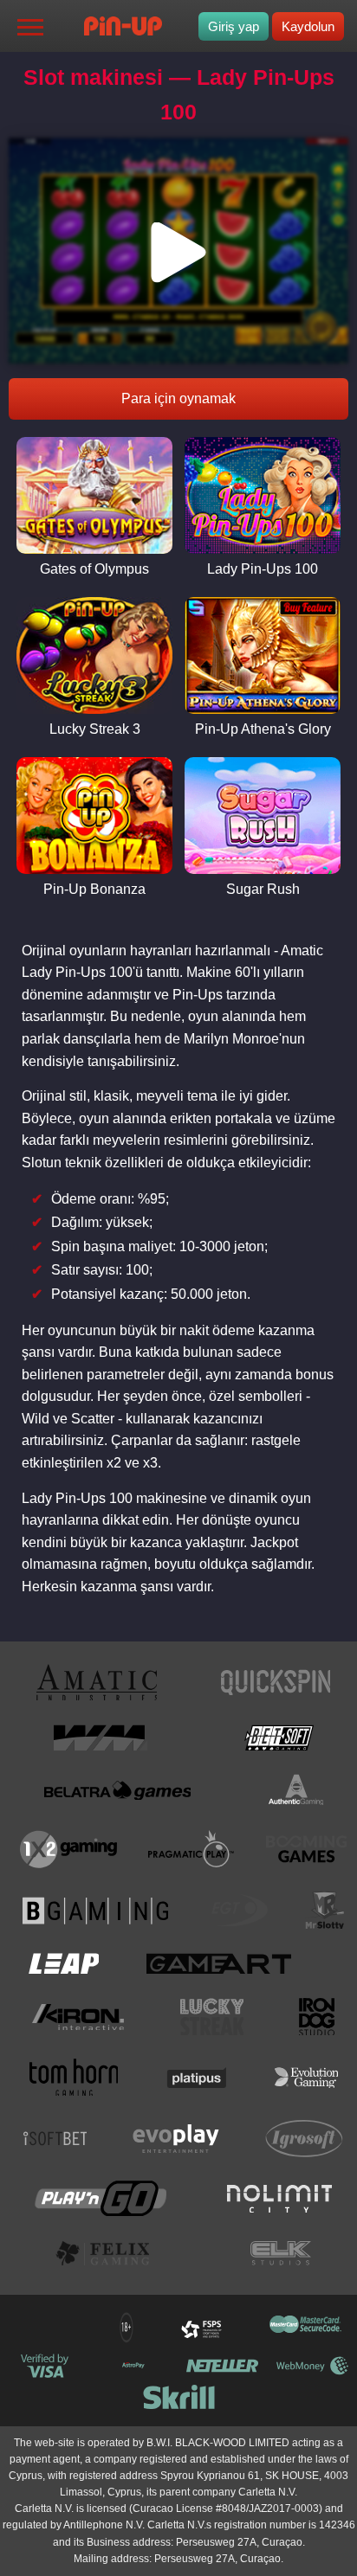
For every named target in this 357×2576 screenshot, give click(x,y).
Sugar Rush (263, 889)
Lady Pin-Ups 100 (263, 569)
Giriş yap (234, 26)
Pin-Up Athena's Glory (263, 729)
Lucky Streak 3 (95, 729)
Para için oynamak (178, 398)
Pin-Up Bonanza (94, 889)
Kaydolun (308, 26)
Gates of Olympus (94, 569)
